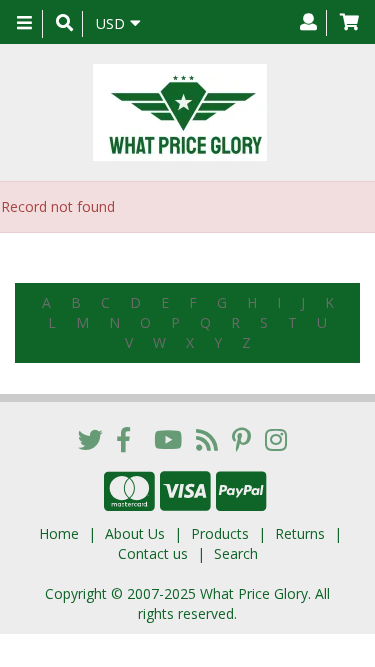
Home (59, 533)
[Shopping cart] (349, 23)
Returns (300, 533)
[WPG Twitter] (90, 439)
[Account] (308, 23)
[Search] (64, 24)
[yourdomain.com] (180, 112)
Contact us (153, 553)
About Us (135, 533)
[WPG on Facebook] (123, 439)
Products (220, 533)
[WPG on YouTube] (168, 439)
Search (236, 553)
